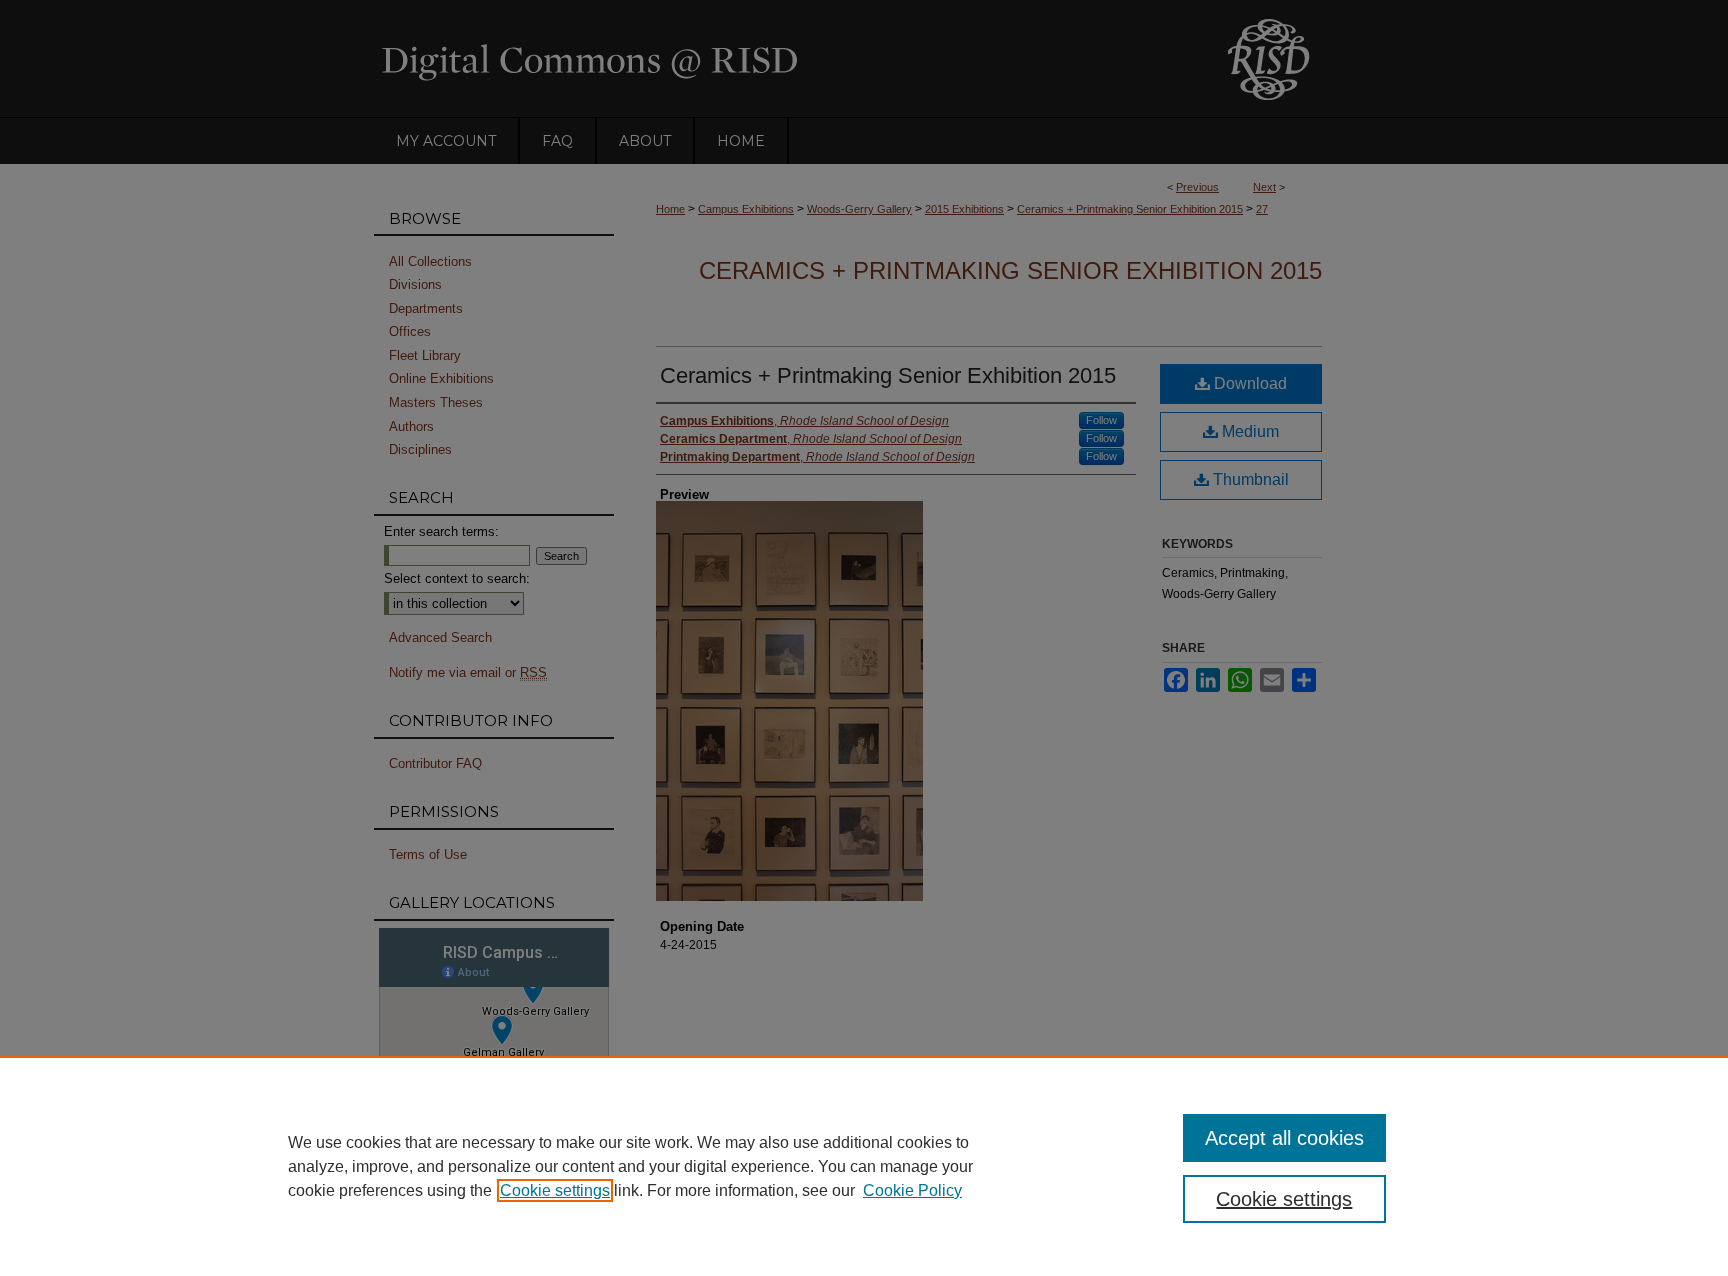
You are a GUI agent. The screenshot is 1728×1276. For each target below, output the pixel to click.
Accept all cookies (1284, 1138)
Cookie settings (555, 1190)
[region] (864, 1166)
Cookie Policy (912, 1190)
